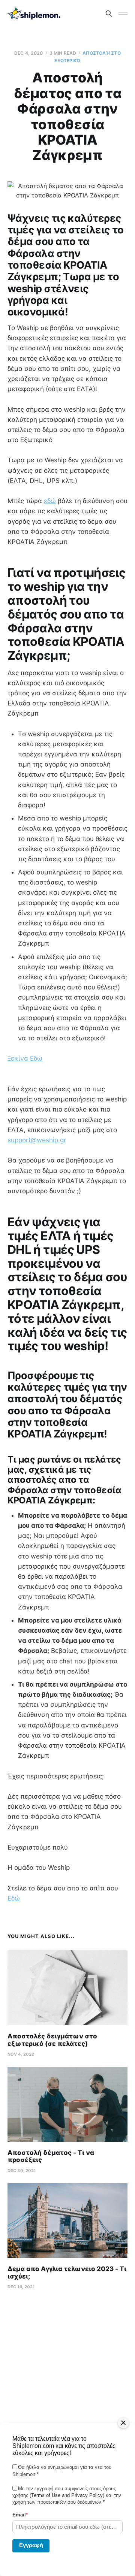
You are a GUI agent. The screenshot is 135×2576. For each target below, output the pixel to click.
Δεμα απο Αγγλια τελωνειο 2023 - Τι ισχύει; (67, 2273)
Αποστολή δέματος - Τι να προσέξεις (51, 2156)
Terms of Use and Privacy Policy (67, 2495)
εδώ (50, 501)
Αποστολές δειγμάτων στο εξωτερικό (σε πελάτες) (52, 2040)
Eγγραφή (31, 2545)
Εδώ (14, 1898)
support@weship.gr (37, 1140)
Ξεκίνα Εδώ (25, 1058)
